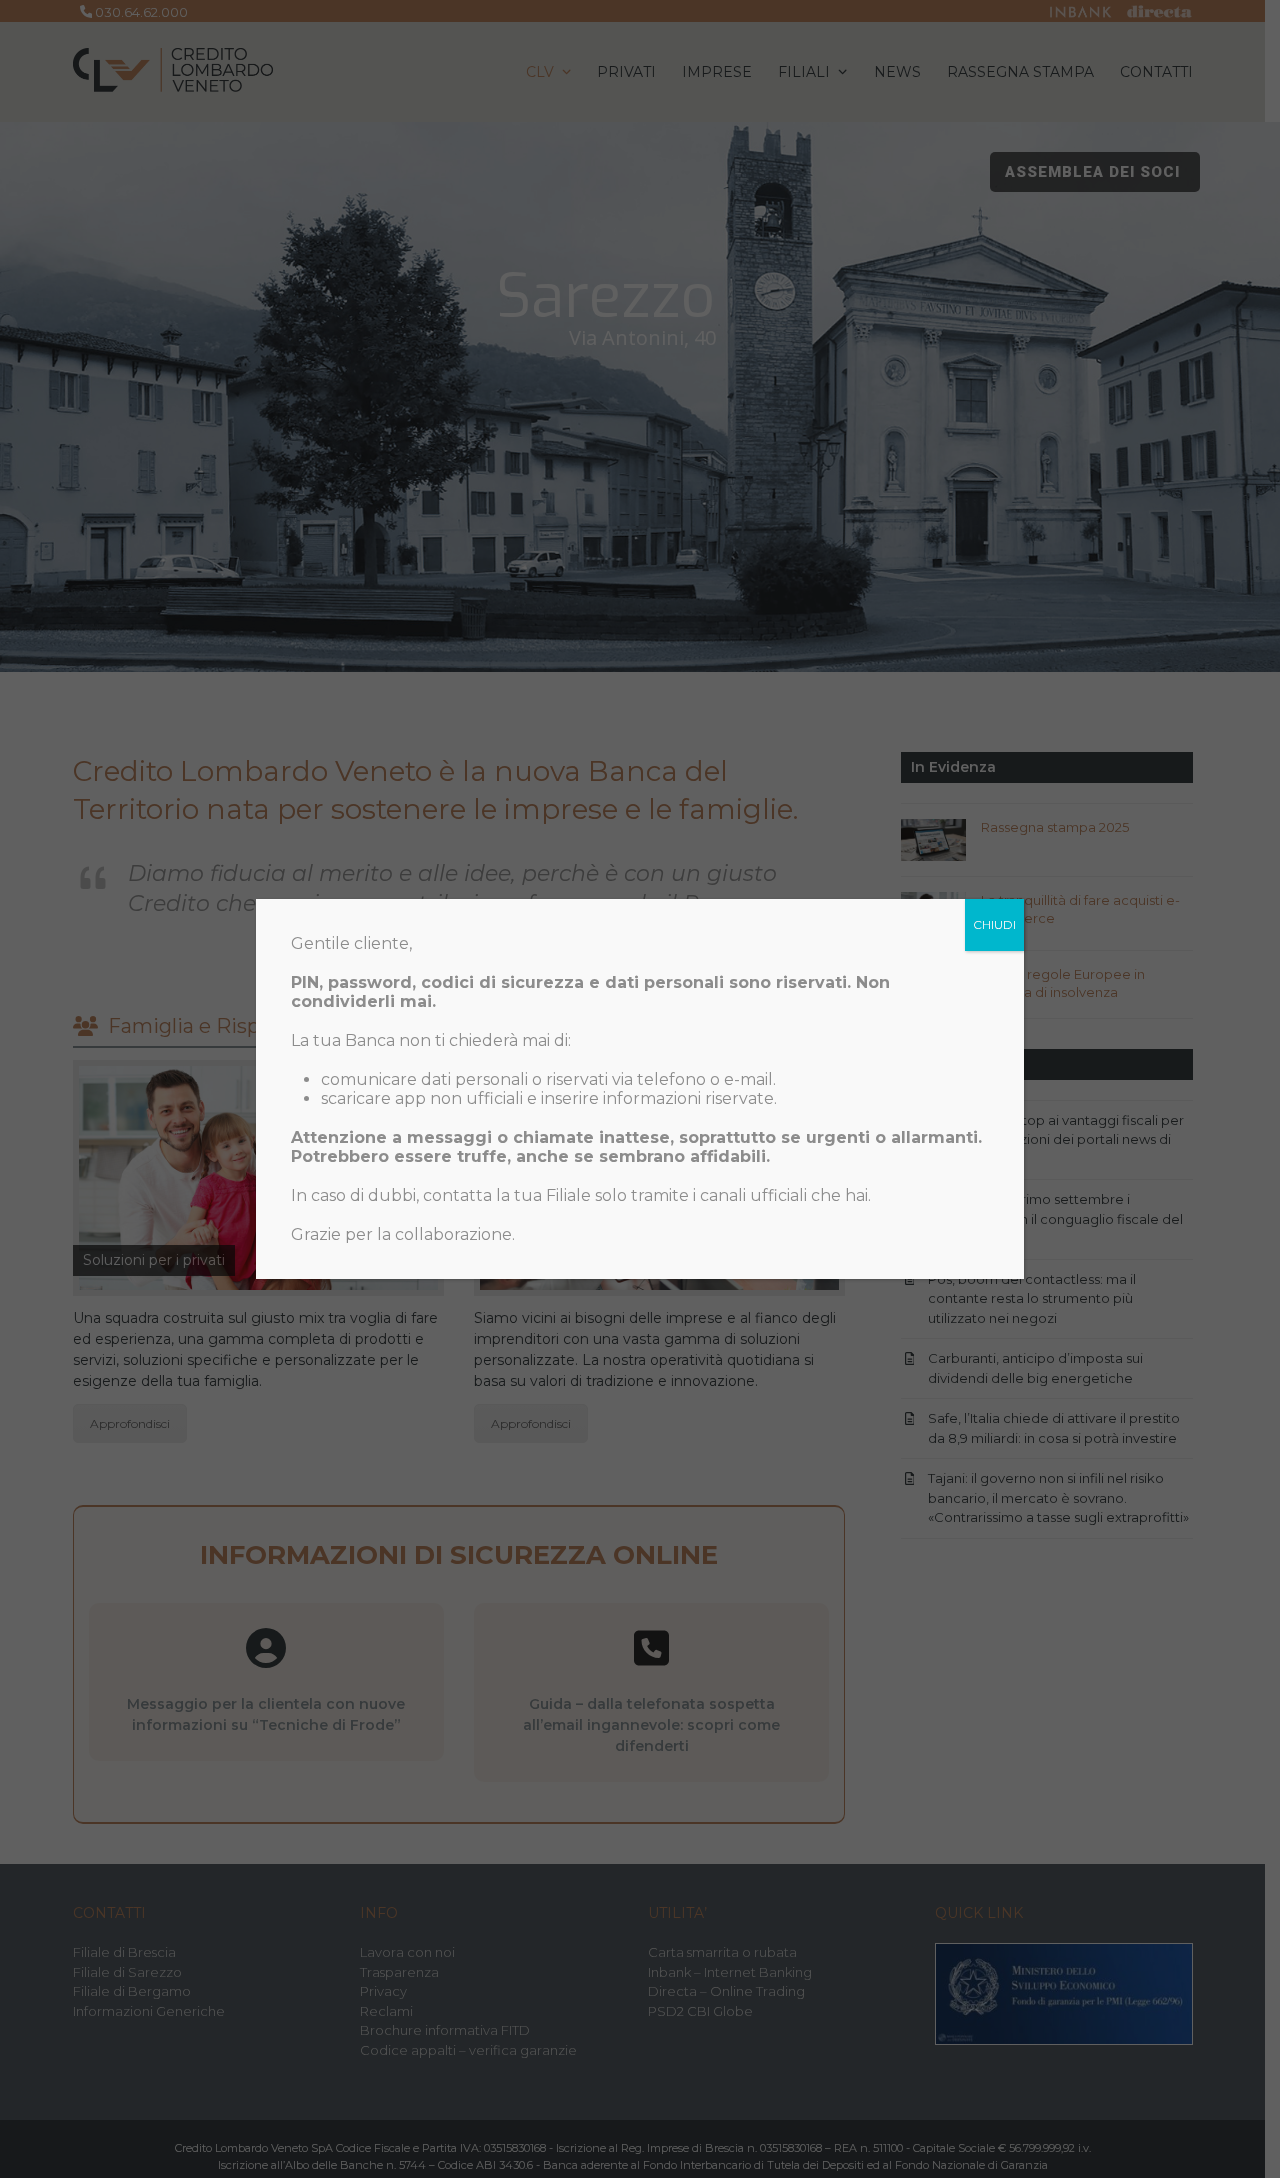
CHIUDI (994, 924)
